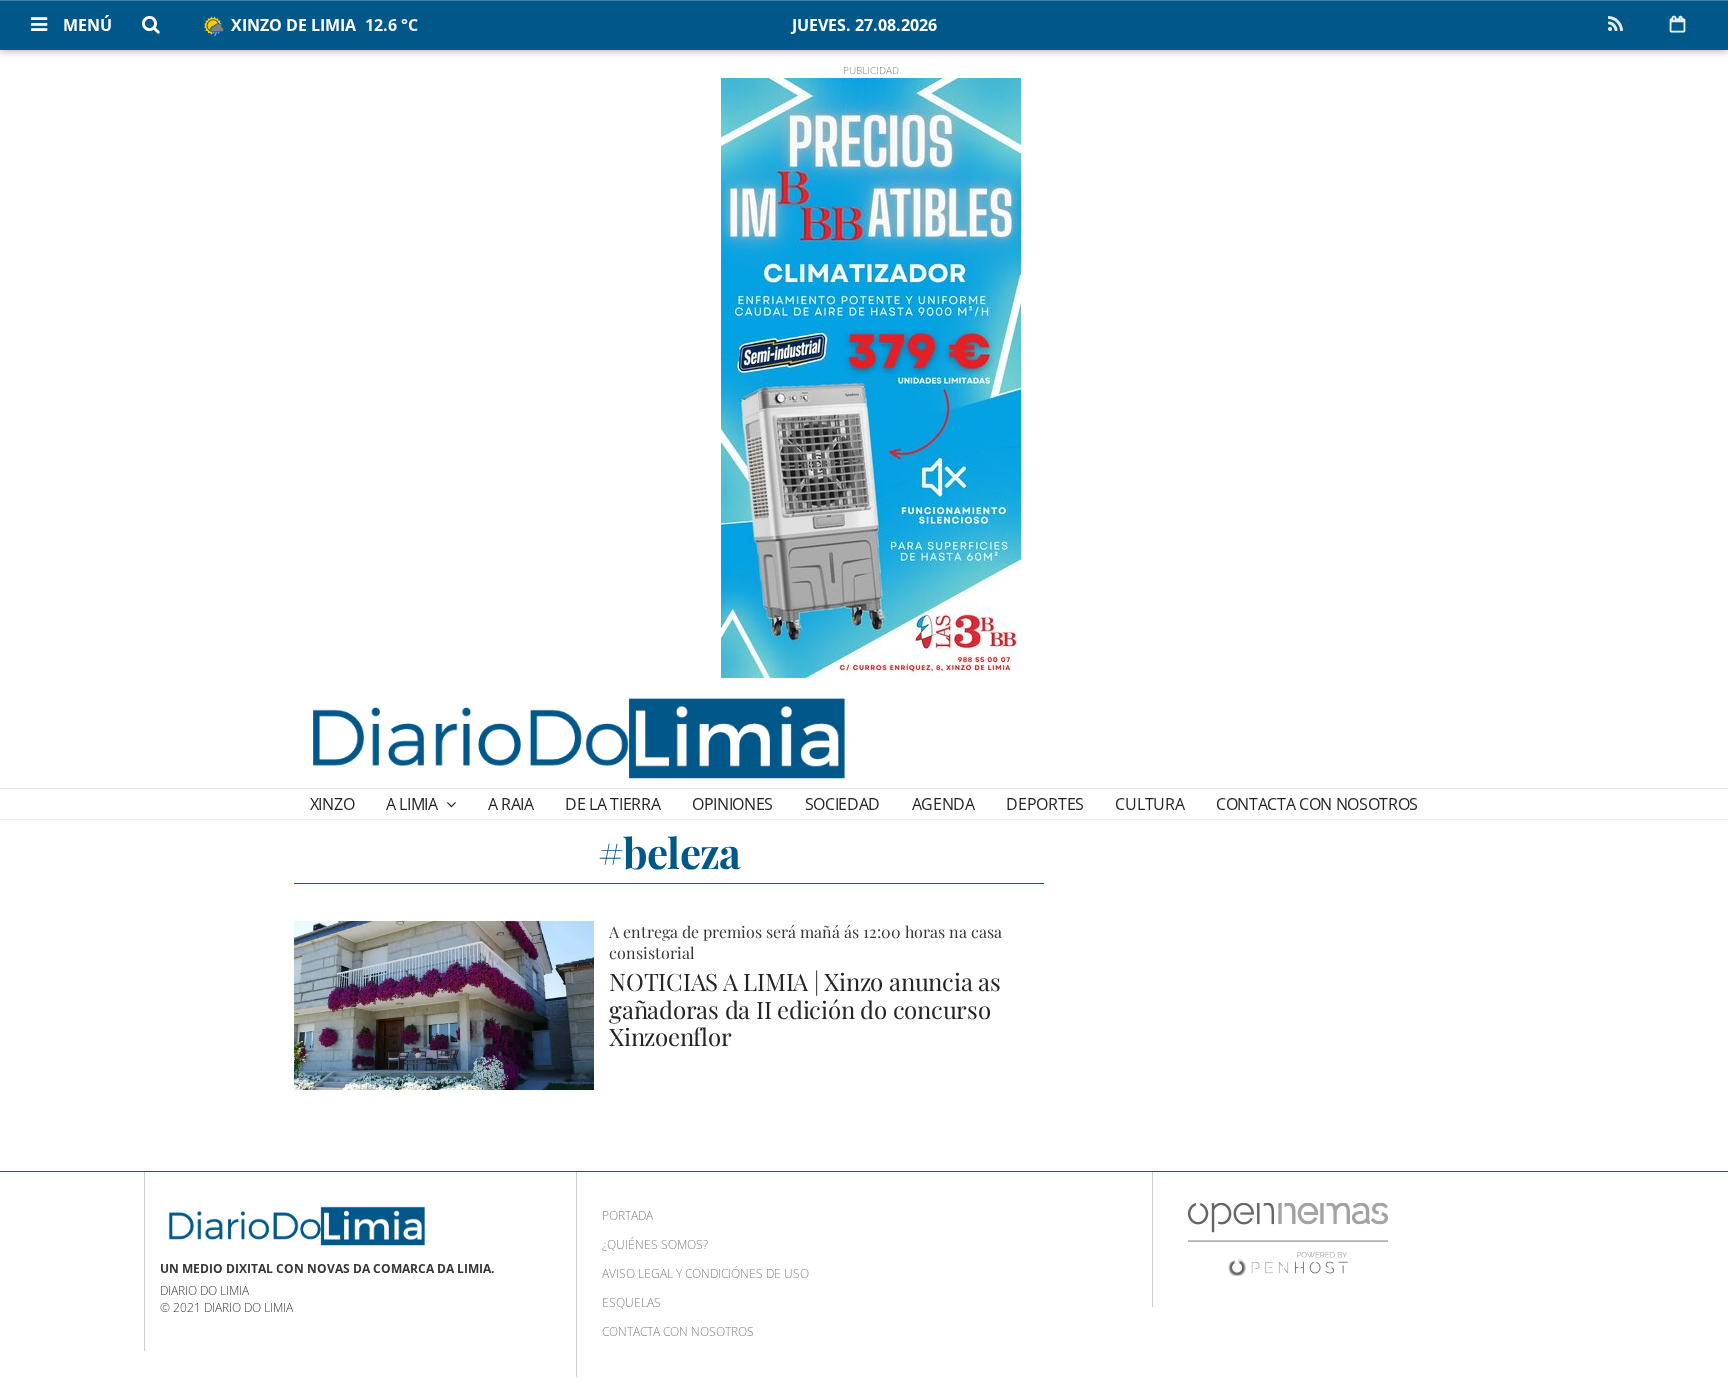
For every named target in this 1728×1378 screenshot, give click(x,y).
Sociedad (842, 804)
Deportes (1044, 804)
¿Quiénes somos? (655, 1244)
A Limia (413, 804)
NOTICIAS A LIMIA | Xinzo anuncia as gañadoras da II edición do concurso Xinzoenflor (805, 1008)
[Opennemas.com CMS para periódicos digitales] (1288, 1237)
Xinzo (332, 804)
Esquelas (631, 1302)
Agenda (943, 804)
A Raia (511, 804)
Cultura (1149, 804)
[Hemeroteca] (1677, 24)
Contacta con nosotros (1317, 804)
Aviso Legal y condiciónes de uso (705, 1273)
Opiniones (732, 804)
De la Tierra (612, 804)
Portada (627, 1215)
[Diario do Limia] (577, 738)
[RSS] (1615, 25)
